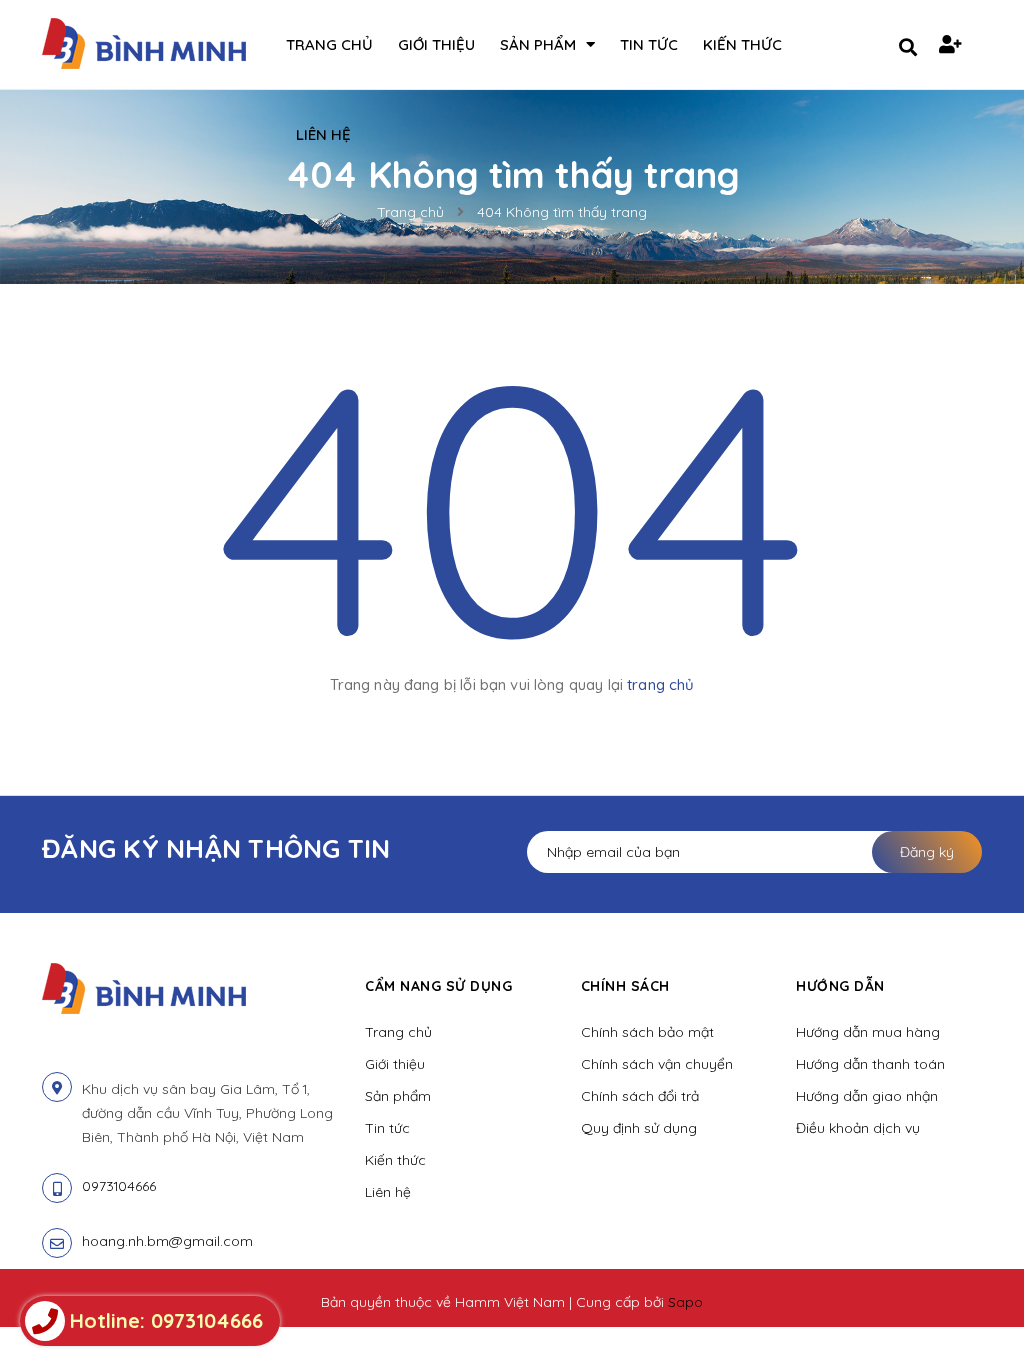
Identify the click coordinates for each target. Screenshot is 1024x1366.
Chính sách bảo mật (647, 1032)
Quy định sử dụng (639, 1128)
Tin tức (387, 1128)
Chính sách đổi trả (640, 1096)
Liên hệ (388, 1192)
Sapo (685, 1302)
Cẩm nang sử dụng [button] (438, 986)
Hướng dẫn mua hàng (868, 1032)
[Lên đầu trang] (970, 1317)
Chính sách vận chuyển (657, 1064)
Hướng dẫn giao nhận (867, 1096)
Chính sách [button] (625, 986)
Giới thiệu (395, 1064)
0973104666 (119, 1186)
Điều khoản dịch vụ (858, 1128)
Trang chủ (398, 1032)
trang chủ (660, 684)
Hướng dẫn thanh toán (870, 1064)
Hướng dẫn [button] (840, 986)
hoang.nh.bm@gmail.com (167, 1241)
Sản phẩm (398, 1096)
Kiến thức (395, 1160)
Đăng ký (927, 852)
